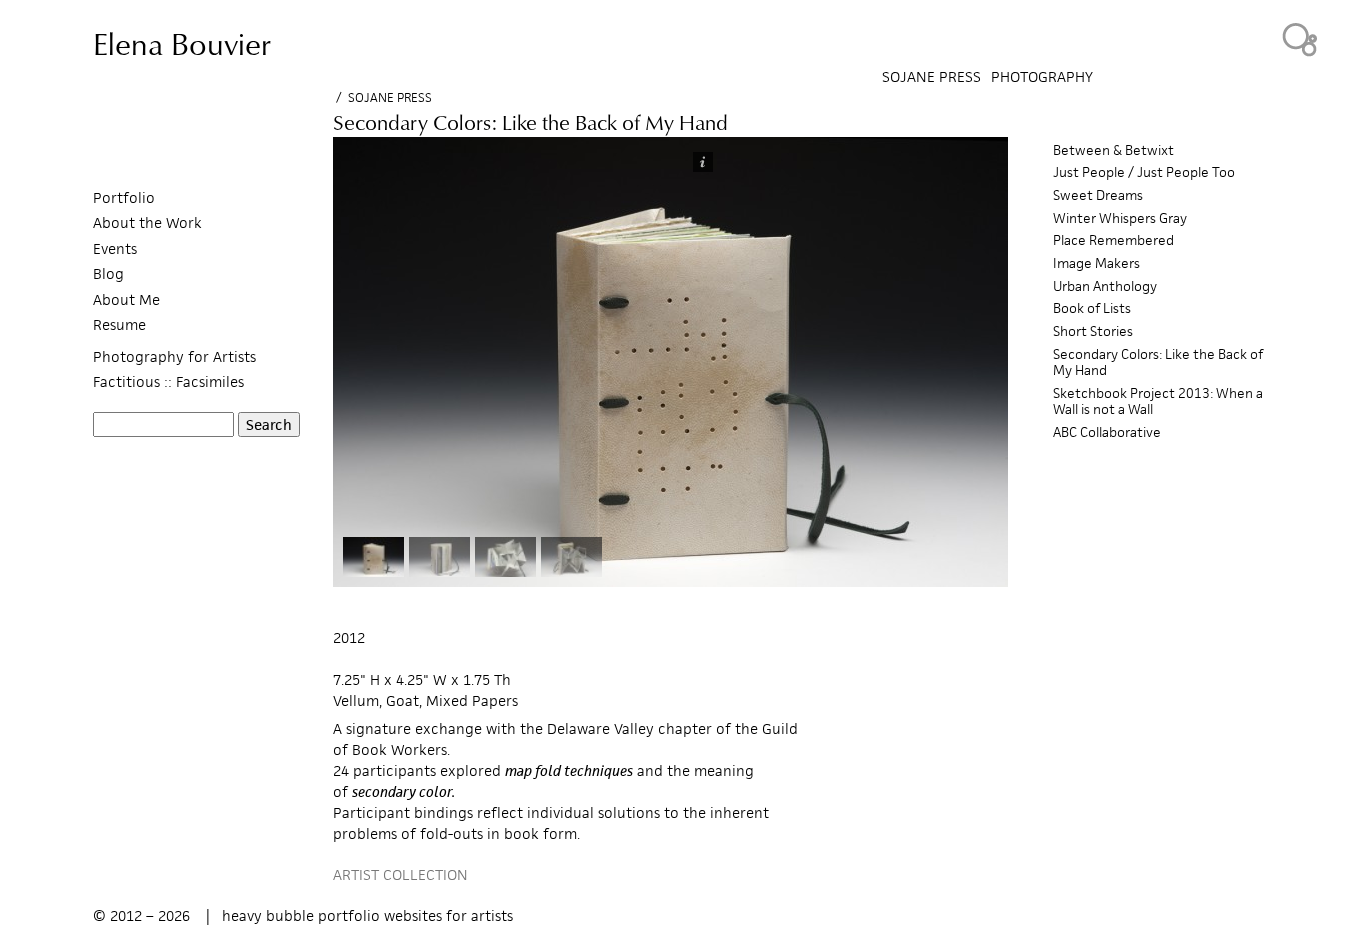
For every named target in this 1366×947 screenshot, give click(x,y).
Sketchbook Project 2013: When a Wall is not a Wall (1158, 401)
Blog (108, 273)
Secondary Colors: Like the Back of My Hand (1158, 362)
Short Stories (1093, 331)
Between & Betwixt (1113, 150)
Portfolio (124, 197)
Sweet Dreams (1098, 195)
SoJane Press (390, 97)
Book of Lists (1092, 308)
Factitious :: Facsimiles (168, 381)
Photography (1042, 76)
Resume (119, 324)
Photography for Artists (174, 356)
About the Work (147, 222)
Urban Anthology (1105, 286)
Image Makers (1096, 263)
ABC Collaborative (1107, 432)
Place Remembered (1113, 240)
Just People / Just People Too (1144, 172)
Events (115, 248)
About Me (126, 299)
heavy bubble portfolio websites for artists (367, 915)
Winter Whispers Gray (1120, 218)
